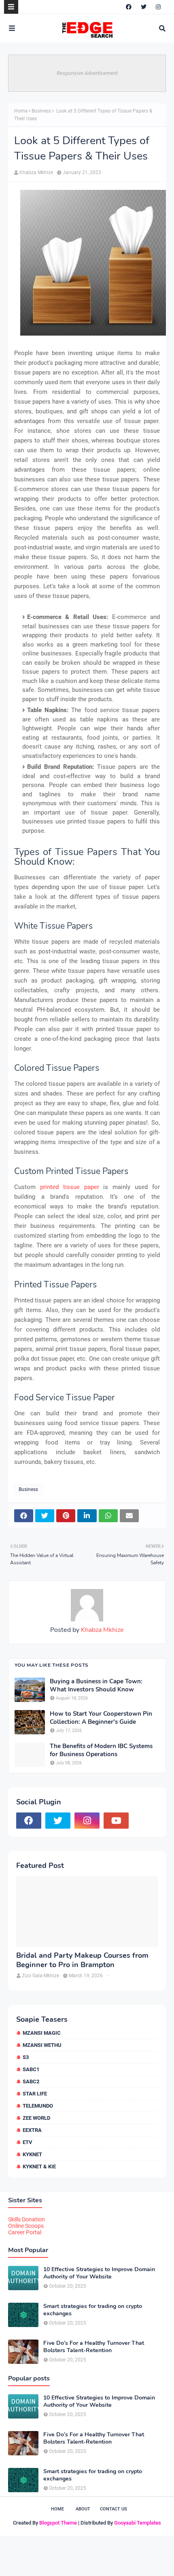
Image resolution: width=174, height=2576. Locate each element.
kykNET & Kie (39, 2167)
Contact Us (114, 2509)
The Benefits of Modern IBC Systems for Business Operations (101, 1750)
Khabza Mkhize (36, 172)
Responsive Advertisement (87, 73)
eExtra (32, 2130)
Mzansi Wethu (42, 2045)
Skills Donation (27, 2219)
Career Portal (25, 2232)
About (83, 2509)
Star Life (35, 2094)
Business (41, 111)
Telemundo (38, 2106)
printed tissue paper (70, 1187)
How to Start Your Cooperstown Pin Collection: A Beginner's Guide (101, 1718)
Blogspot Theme (58, 2523)
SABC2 (31, 2081)
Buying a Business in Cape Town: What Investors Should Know (96, 1686)
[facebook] (129, 7)
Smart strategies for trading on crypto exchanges (93, 2310)
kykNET (32, 2154)
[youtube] (116, 1821)
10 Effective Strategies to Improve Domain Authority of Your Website (99, 2273)
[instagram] (158, 7)
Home (21, 111)
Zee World (36, 2118)
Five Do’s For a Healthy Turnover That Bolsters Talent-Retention (94, 2347)
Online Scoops (26, 2226)
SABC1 (31, 2069)
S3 (26, 2057)
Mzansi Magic (42, 2033)
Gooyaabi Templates (138, 2523)
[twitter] (144, 7)
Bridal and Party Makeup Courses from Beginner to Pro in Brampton (82, 1960)
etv (28, 2142)
